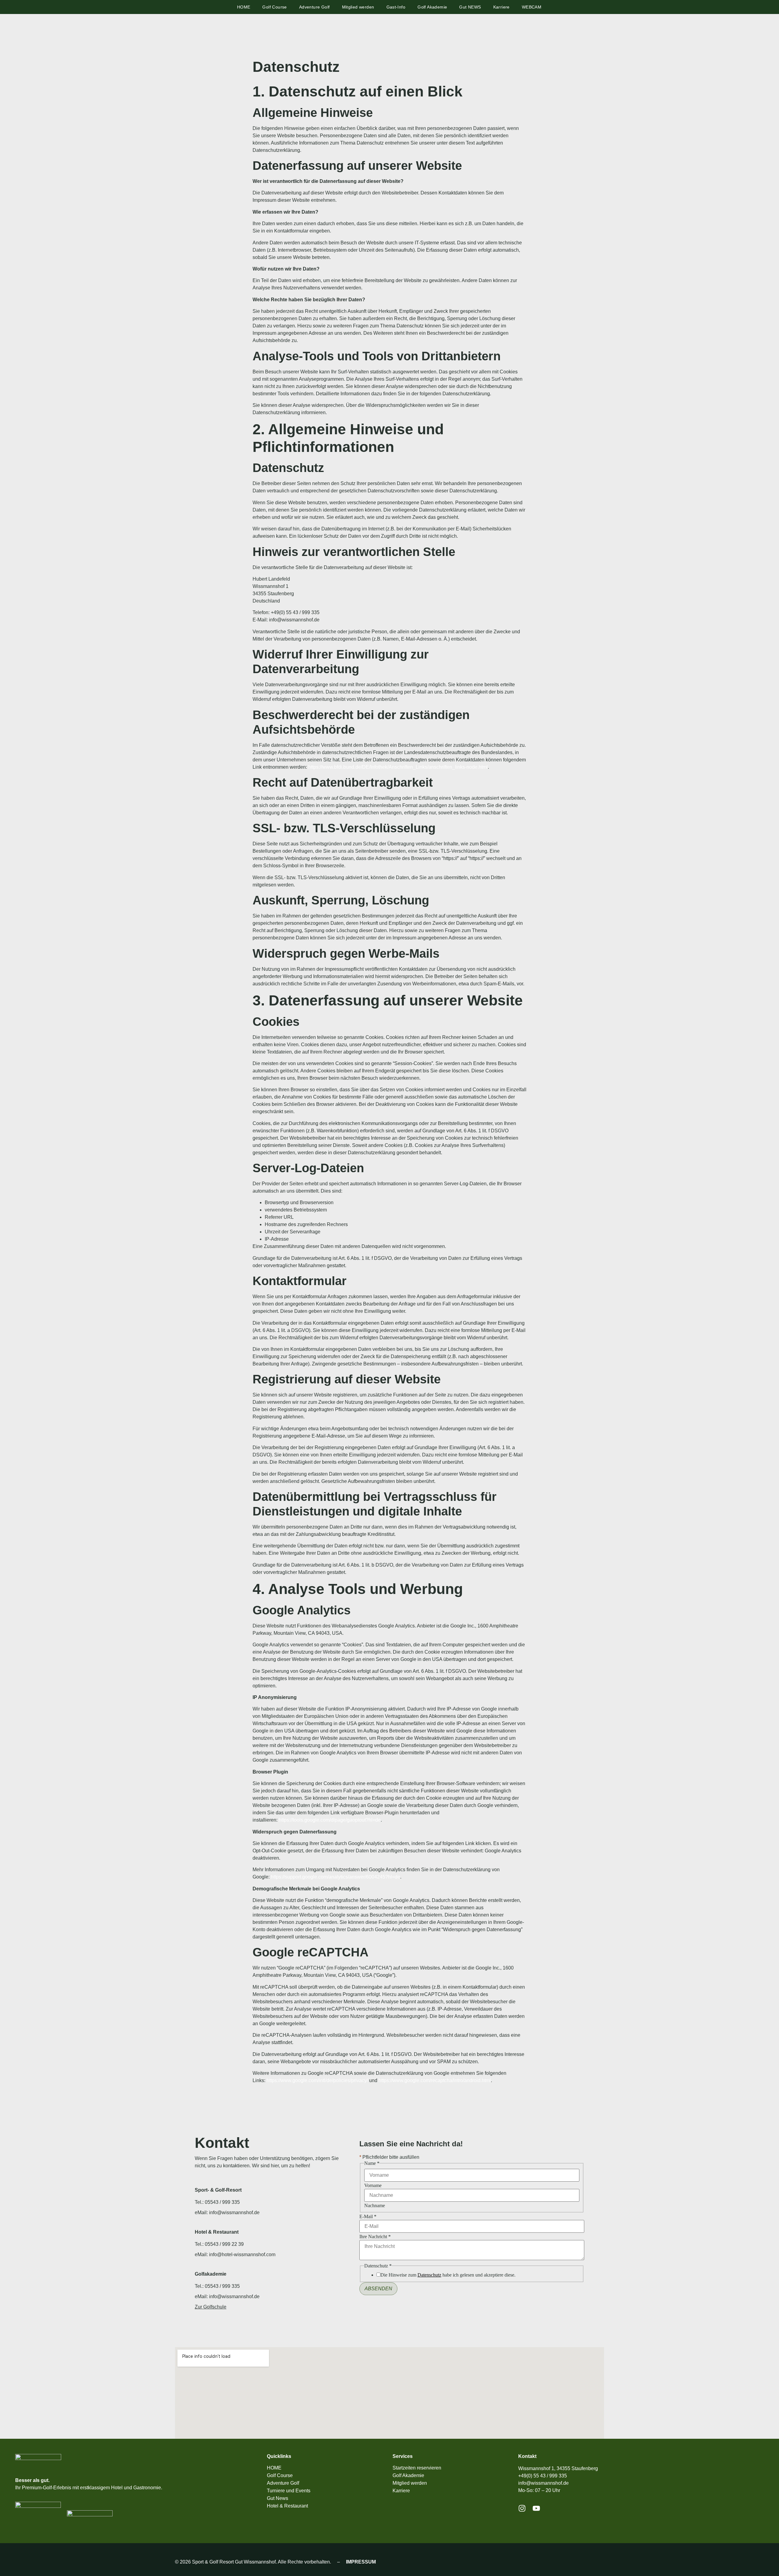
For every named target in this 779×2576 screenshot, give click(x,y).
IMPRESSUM (361, 2562)
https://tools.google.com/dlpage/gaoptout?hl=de (330, 1820)
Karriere (501, 7)
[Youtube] (536, 2508)
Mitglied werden (358, 7)
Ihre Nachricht (375, 2237)
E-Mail (368, 2217)
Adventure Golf (314, 7)
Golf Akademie (432, 7)
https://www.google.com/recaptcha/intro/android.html (435, 2080)
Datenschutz (429, 2275)
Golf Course (274, 7)
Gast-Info (396, 7)
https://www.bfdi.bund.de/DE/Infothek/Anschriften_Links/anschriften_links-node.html (398, 767)
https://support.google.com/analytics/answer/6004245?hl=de (335, 1877)
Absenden (378, 2289)
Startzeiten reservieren (417, 2468)
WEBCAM (532, 7)
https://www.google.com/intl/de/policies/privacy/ (317, 2080)
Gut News (278, 2498)
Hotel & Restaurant (287, 2506)
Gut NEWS (470, 7)
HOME (244, 7)
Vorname (373, 2186)
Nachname (375, 2206)
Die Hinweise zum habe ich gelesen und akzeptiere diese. (448, 2275)
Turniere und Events (289, 2491)
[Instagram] (522, 2508)
